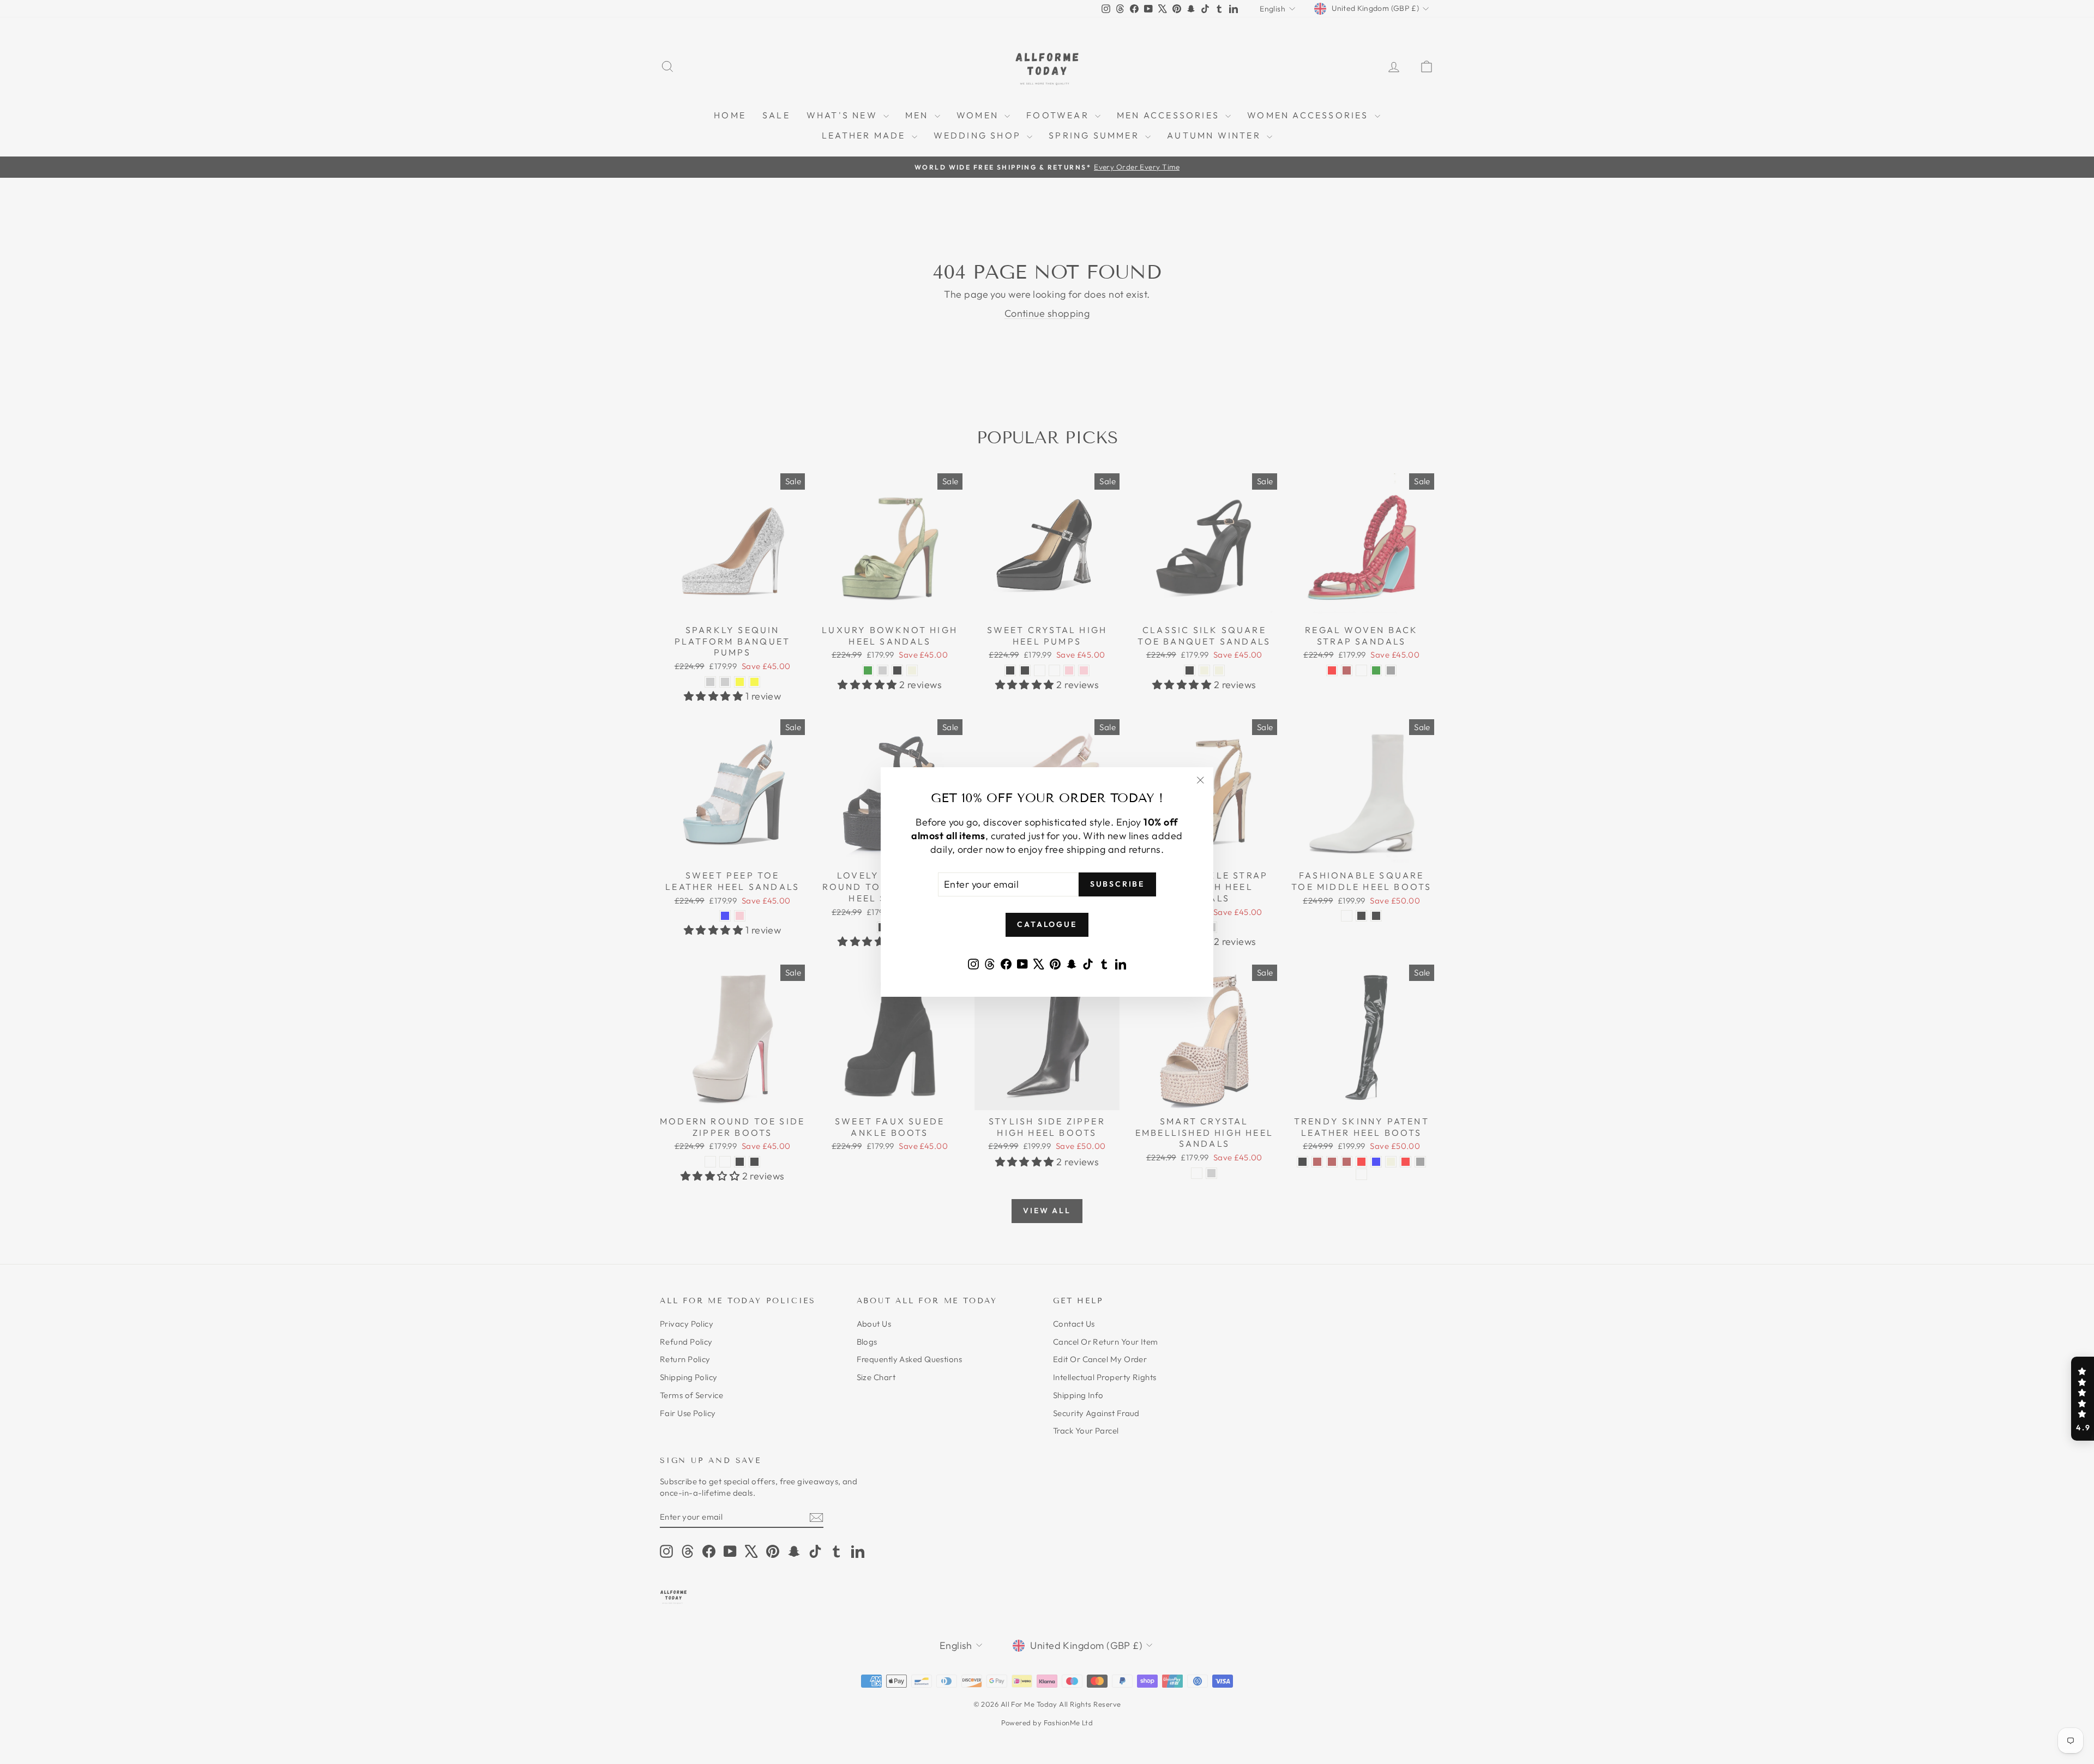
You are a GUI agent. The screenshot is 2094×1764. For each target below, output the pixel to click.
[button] (2083, 1399)
